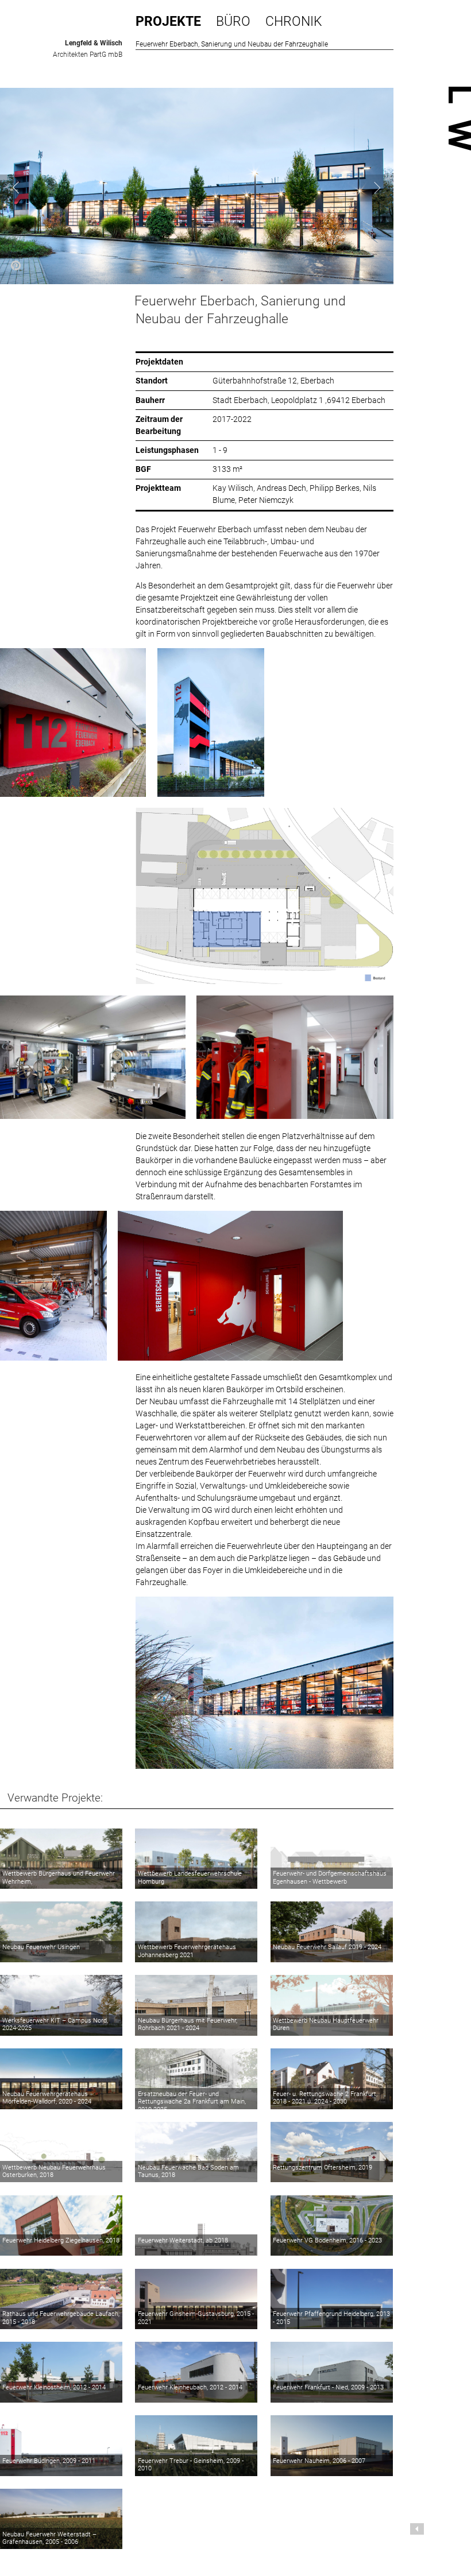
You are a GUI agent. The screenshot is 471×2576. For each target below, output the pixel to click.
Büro (233, 21)
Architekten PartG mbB (88, 55)
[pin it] (16, 267)
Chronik (294, 21)
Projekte (168, 21)
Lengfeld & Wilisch (94, 43)
